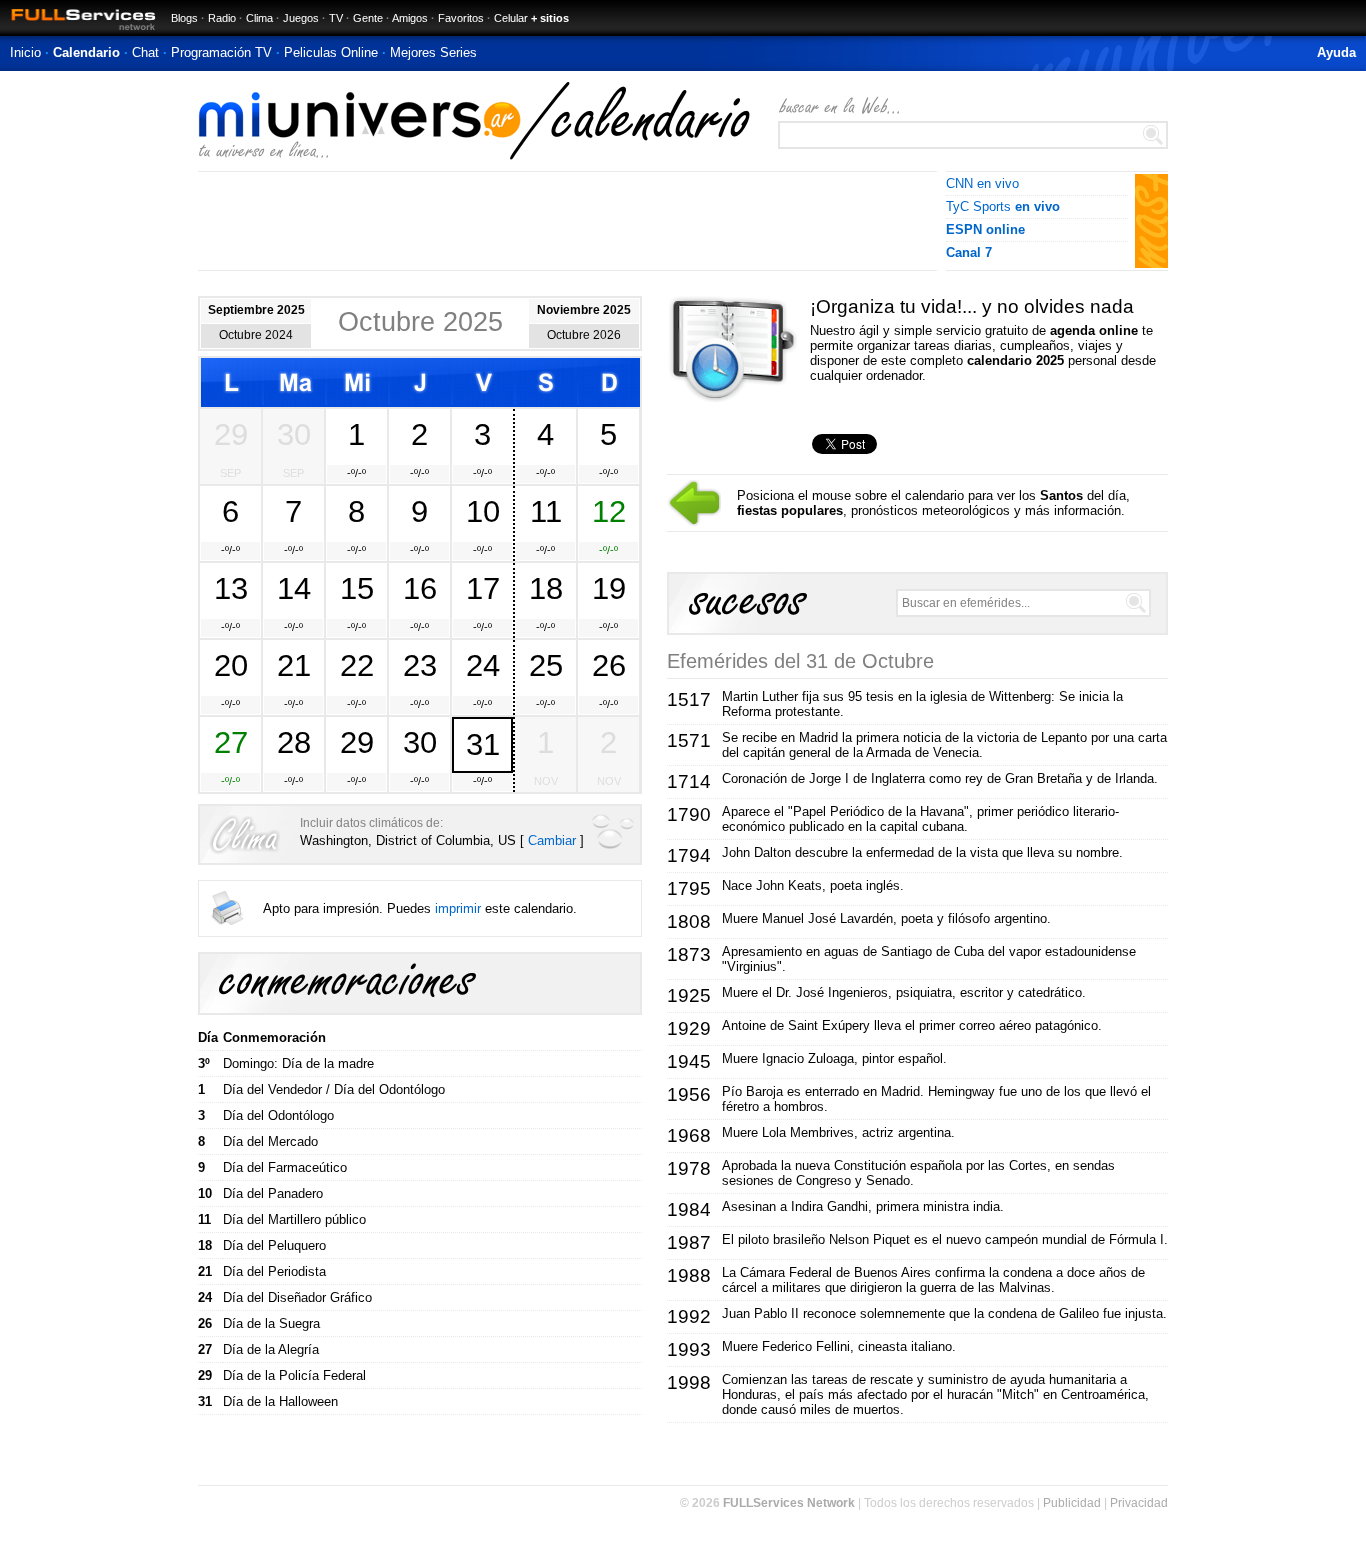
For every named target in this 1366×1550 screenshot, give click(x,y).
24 (483, 665)
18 (546, 588)
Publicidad (1072, 1503)
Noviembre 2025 (584, 310)
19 (609, 588)
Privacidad (1139, 1503)
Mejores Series (433, 52)
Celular (511, 18)
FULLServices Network (789, 1503)
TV (336, 18)
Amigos (410, 18)
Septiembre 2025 (256, 310)
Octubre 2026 (584, 335)
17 (483, 588)
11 (546, 511)
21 (294, 665)
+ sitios (550, 18)
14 (294, 588)
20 (231, 665)
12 (609, 511)
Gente (368, 18)
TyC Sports (1003, 206)
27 (231, 742)
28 (294, 742)
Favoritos (461, 18)
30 (294, 434)
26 (609, 665)
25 (546, 665)
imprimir (458, 908)
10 (483, 511)
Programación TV (221, 52)
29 (231, 434)
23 (420, 665)
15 (357, 588)
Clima (259, 18)
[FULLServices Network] (78, 31)
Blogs (184, 18)
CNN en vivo (982, 183)
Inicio (25, 52)
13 (231, 588)
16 (420, 588)
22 (357, 665)
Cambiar (552, 840)
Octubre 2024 (256, 335)
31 (483, 744)
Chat (145, 52)
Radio (222, 18)
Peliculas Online (331, 52)
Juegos (301, 18)
